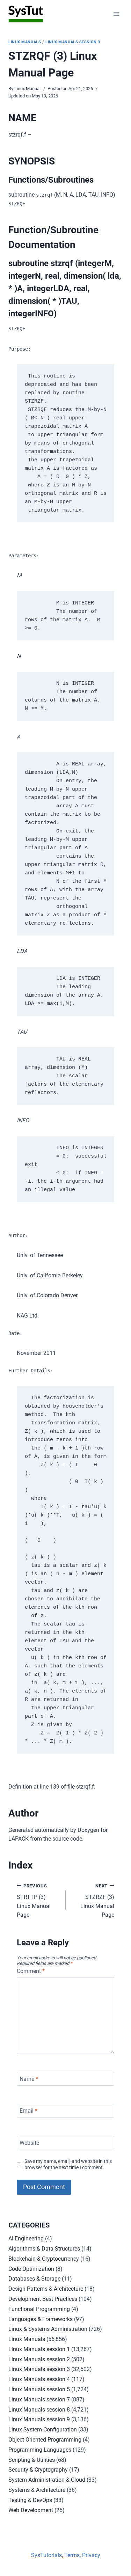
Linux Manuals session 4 (39, 2379)
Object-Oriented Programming (45, 2440)
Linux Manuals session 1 (39, 2349)
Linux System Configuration (43, 2430)
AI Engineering (26, 2239)
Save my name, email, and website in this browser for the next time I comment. (68, 2165)
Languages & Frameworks (41, 2319)
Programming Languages (40, 2450)
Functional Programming (39, 2309)
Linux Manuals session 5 (39, 2389)
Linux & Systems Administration (48, 2329)
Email (28, 2111)
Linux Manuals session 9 (39, 2419)
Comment (31, 1971)
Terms (72, 2555)
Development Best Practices (43, 2299)
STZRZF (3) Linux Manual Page (97, 1901)
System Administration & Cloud (47, 2480)
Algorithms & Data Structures (44, 2249)
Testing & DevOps (30, 2500)
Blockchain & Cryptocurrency (44, 2259)
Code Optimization (31, 2269)
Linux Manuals (25, 42)
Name (29, 2079)
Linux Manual (27, 89)
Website (29, 2143)
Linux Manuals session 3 (73, 42)
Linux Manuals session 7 (39, 2399)
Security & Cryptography (38, 2470)
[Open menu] (116, 14)
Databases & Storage (34, 2279)
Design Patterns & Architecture (46, 2289)
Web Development (31, 2510)
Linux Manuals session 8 (39, 2410)
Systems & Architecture (37, 2490)
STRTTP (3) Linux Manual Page (34, 1901)
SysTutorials (46, 2555)
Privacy (91, 2555)
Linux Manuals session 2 (39, 2359)
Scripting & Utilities (32, 2460)
